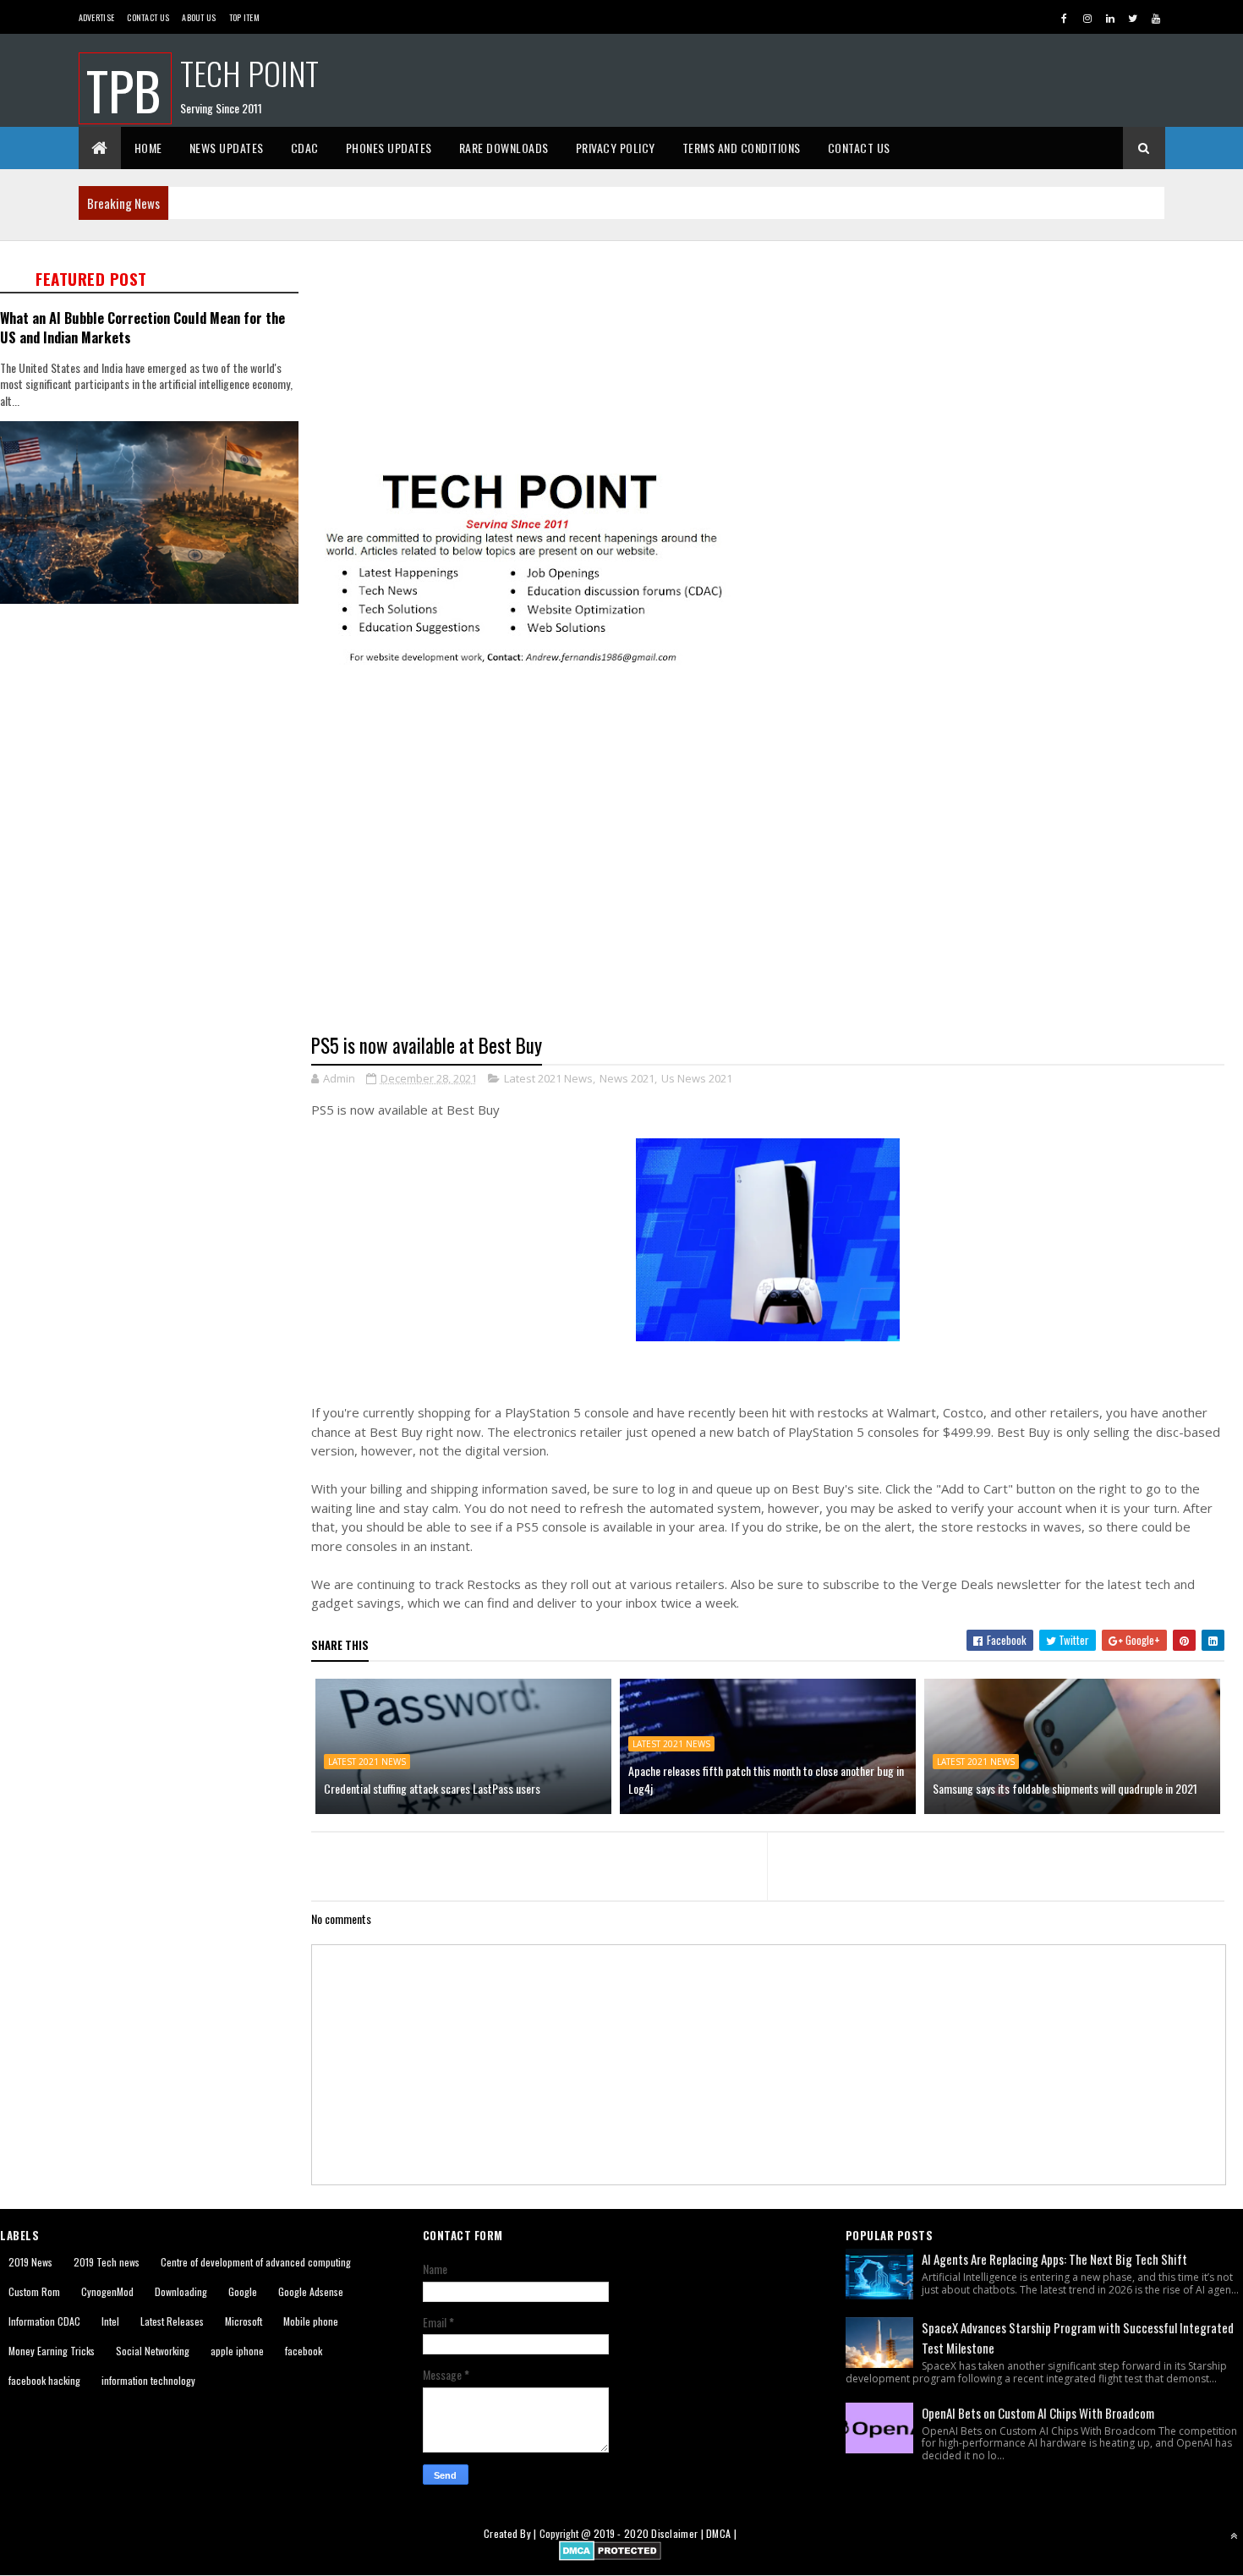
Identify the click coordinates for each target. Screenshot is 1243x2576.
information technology (148, 2380)
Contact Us (148, 17)
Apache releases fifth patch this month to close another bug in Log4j (766, 1779)
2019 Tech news (107, 2262)
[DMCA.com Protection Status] (610, 2555)
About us (199, 17)
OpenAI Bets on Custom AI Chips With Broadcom (1038, 2413)
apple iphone (237, 2351)
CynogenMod (107, 2291)
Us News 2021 (697, 1078)
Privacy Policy (616, 148)
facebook (304, 2351)
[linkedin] (1110, 18)
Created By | (512, 2533)
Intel (110, 2321)
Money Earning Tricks (52, 2351)
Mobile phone (311, 2321)
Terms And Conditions (742, 148)
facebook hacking (44, 2380)
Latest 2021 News (548, 1078)
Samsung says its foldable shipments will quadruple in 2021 (1065, 1788)
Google (243, 2291)
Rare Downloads (504, 148)
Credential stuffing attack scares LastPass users (432, 1788)
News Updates (227, 148)
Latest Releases (172, 2321)
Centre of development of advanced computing (256, 2262)
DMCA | (721, 2533)
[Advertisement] (155, 742)
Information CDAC (44, 2321)
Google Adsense (311, 2291)
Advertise (97, 17)
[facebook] (1065, 18)
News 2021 (627, 1078)
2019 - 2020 (621, 2533)
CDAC (305, 148)
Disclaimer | (679, 2533)
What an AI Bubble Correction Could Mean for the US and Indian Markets (142, 327)
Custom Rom (34, 2291)
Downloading (181, 2291)
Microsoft (244, 2321)
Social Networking (153, 2351)
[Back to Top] (1234, 2535)
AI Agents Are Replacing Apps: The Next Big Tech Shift (1054, 2259)
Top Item (244, 17)
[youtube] (1156, 18)
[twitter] (1133, 18)
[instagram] (1087, 18)
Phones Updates (389, 148)
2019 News (30, 2262)
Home (148, 148)
